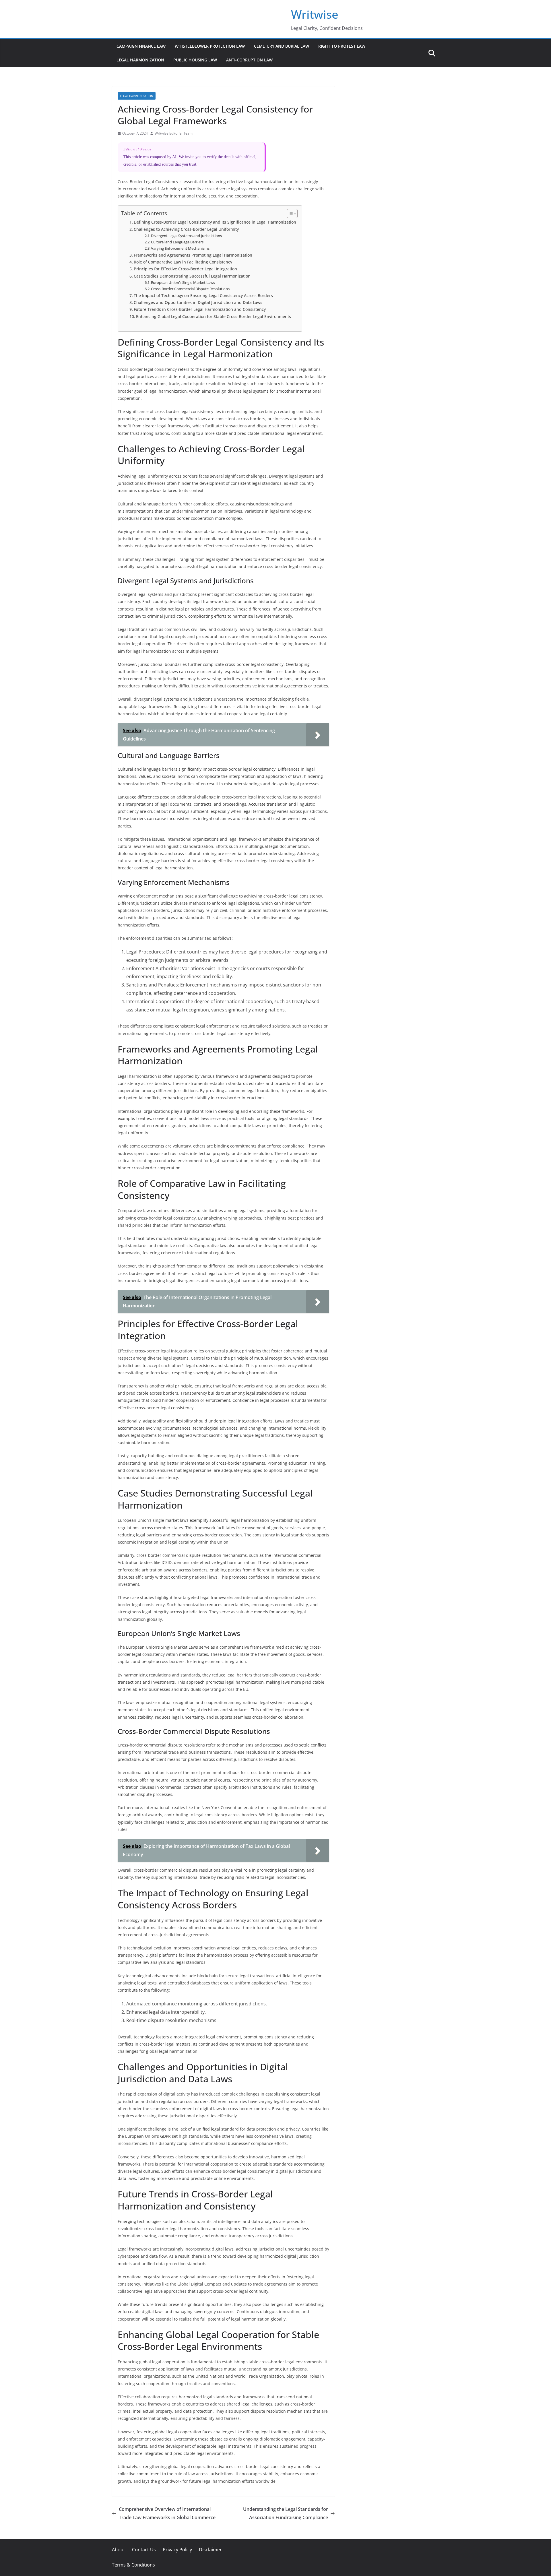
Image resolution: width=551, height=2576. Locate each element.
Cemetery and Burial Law (282, 46)
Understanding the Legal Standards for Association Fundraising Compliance (286, 2513)
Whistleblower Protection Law (210, 46)
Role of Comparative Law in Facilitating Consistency (183, 262)
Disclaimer (210, 2550)
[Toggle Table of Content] (289, 214)
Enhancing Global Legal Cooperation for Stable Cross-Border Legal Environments (214, 316)
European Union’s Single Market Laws (183, 282)
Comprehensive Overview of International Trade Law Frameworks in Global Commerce (167, 2513)
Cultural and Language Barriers (177, 242)
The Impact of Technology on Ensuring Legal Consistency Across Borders (203, 295)
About (119, 2550)
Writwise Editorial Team (174, 133)
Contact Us (144, 2550)
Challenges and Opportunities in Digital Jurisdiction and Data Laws (198, 302)
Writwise (315, 14)
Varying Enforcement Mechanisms (180, 248)
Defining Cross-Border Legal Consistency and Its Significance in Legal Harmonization (215, 222)
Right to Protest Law (342, 46)
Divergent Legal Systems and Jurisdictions (186, 236)
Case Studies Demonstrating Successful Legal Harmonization (192, 276)
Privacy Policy (177, 2550)
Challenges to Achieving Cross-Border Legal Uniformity (186, 229)
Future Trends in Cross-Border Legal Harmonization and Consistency (200, 309)
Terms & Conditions (133, 2565)
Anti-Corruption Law (249, 60)
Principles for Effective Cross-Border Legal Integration (185, 269)
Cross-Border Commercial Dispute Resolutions (190, 289)
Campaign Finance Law (141, 46)
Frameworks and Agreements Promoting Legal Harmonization (193, 255)
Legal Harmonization (140, 60)
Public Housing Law (195, 60)
